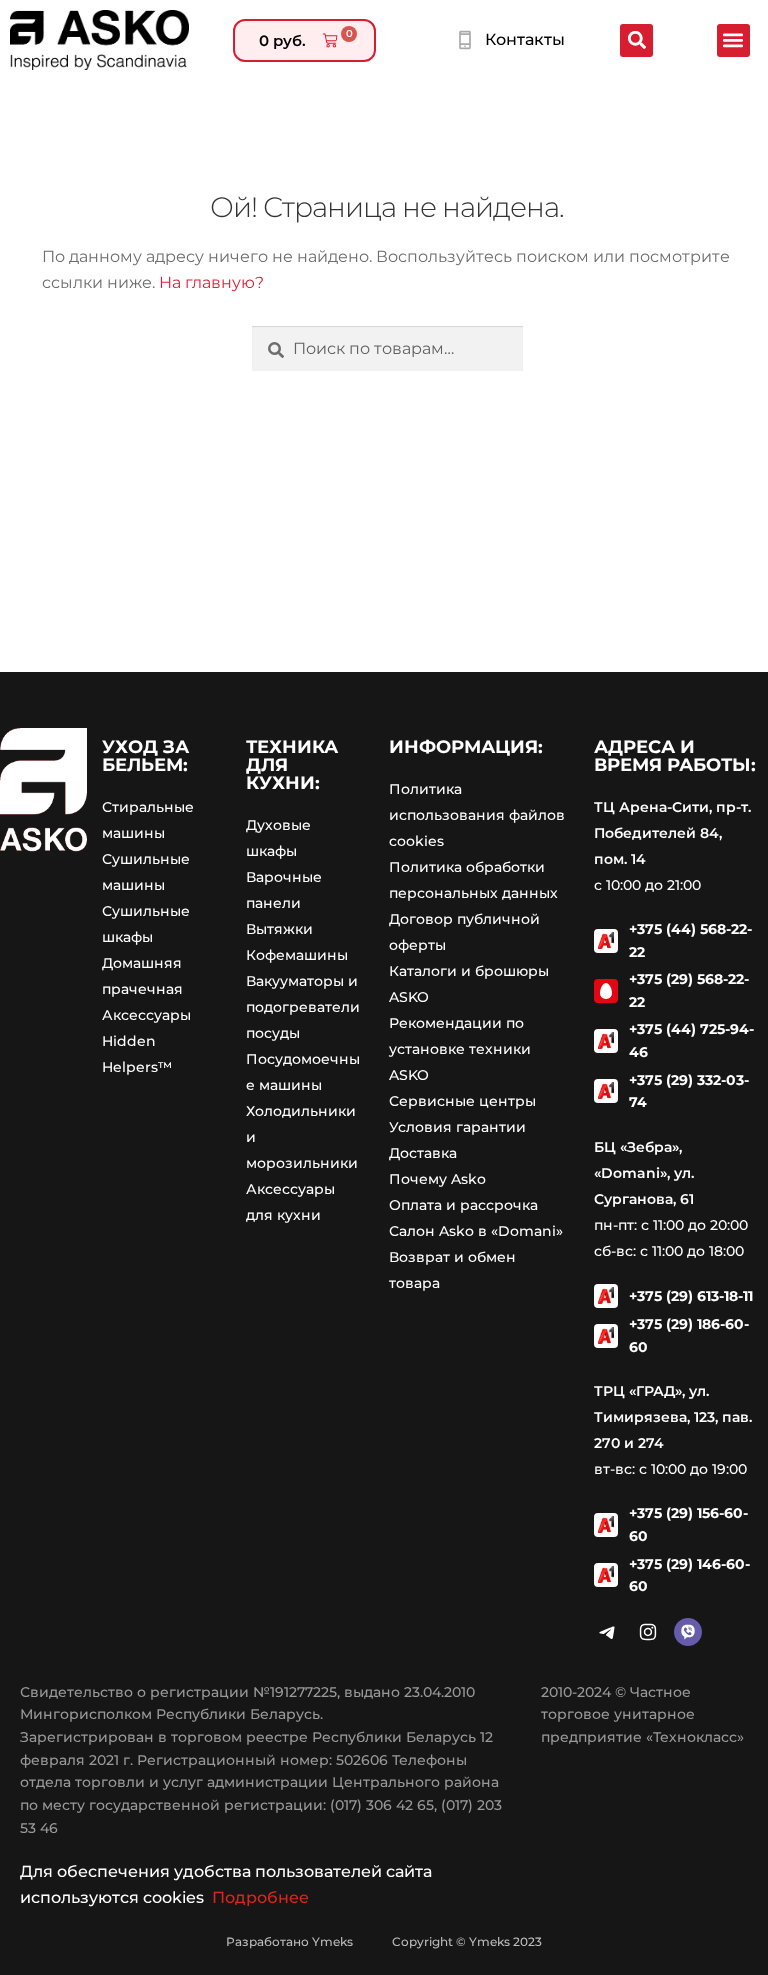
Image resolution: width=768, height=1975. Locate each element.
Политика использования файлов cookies (477, 815)
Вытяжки (279, 929)
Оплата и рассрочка (463, 1205)
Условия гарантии (457, 1127)
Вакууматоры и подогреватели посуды (303, 1007)
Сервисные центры (462, 1101)
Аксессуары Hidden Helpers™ (146, 1041)
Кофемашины (297, 955)
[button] (733, 40)
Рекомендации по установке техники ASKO (460, 1049)
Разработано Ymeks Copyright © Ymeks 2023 (384, 1941)
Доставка (423, 1153)
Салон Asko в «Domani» (476, 1231)
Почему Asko (437, 1179)
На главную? (211, 282)
